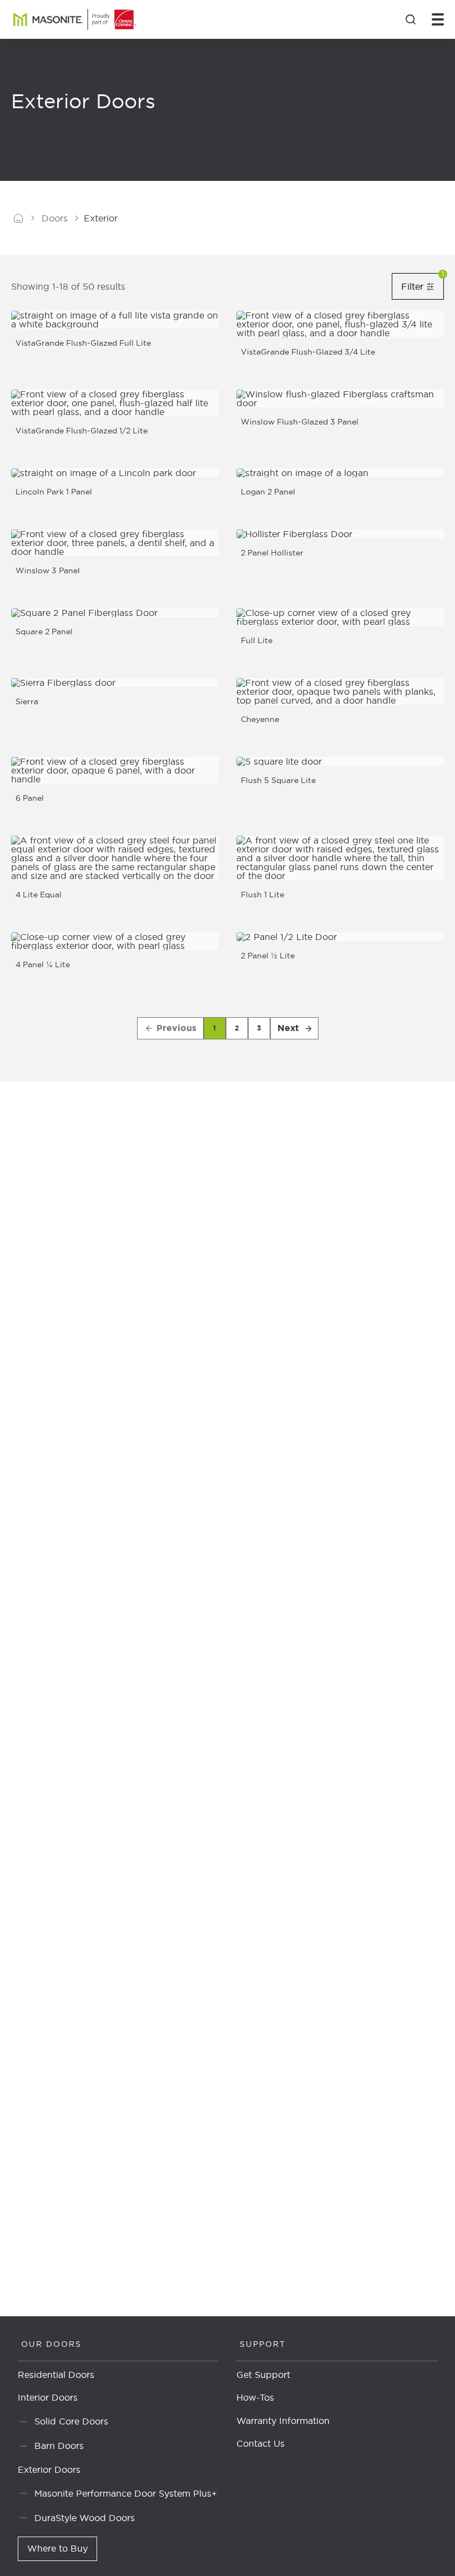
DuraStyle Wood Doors (85, 2517)
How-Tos (255, 2398)
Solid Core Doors (71, 2421)
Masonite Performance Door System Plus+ (126, 2493)
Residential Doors (56, 2375)
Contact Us (261, 2444)
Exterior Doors (49, 2470)
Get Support (263, 2375)
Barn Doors (59, 2446)
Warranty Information (283, 2421)
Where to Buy (57, 2548)
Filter (423, 286)
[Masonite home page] (18, 218)
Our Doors (51, 2344)
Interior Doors (48, 2398)
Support (263, 2344)
